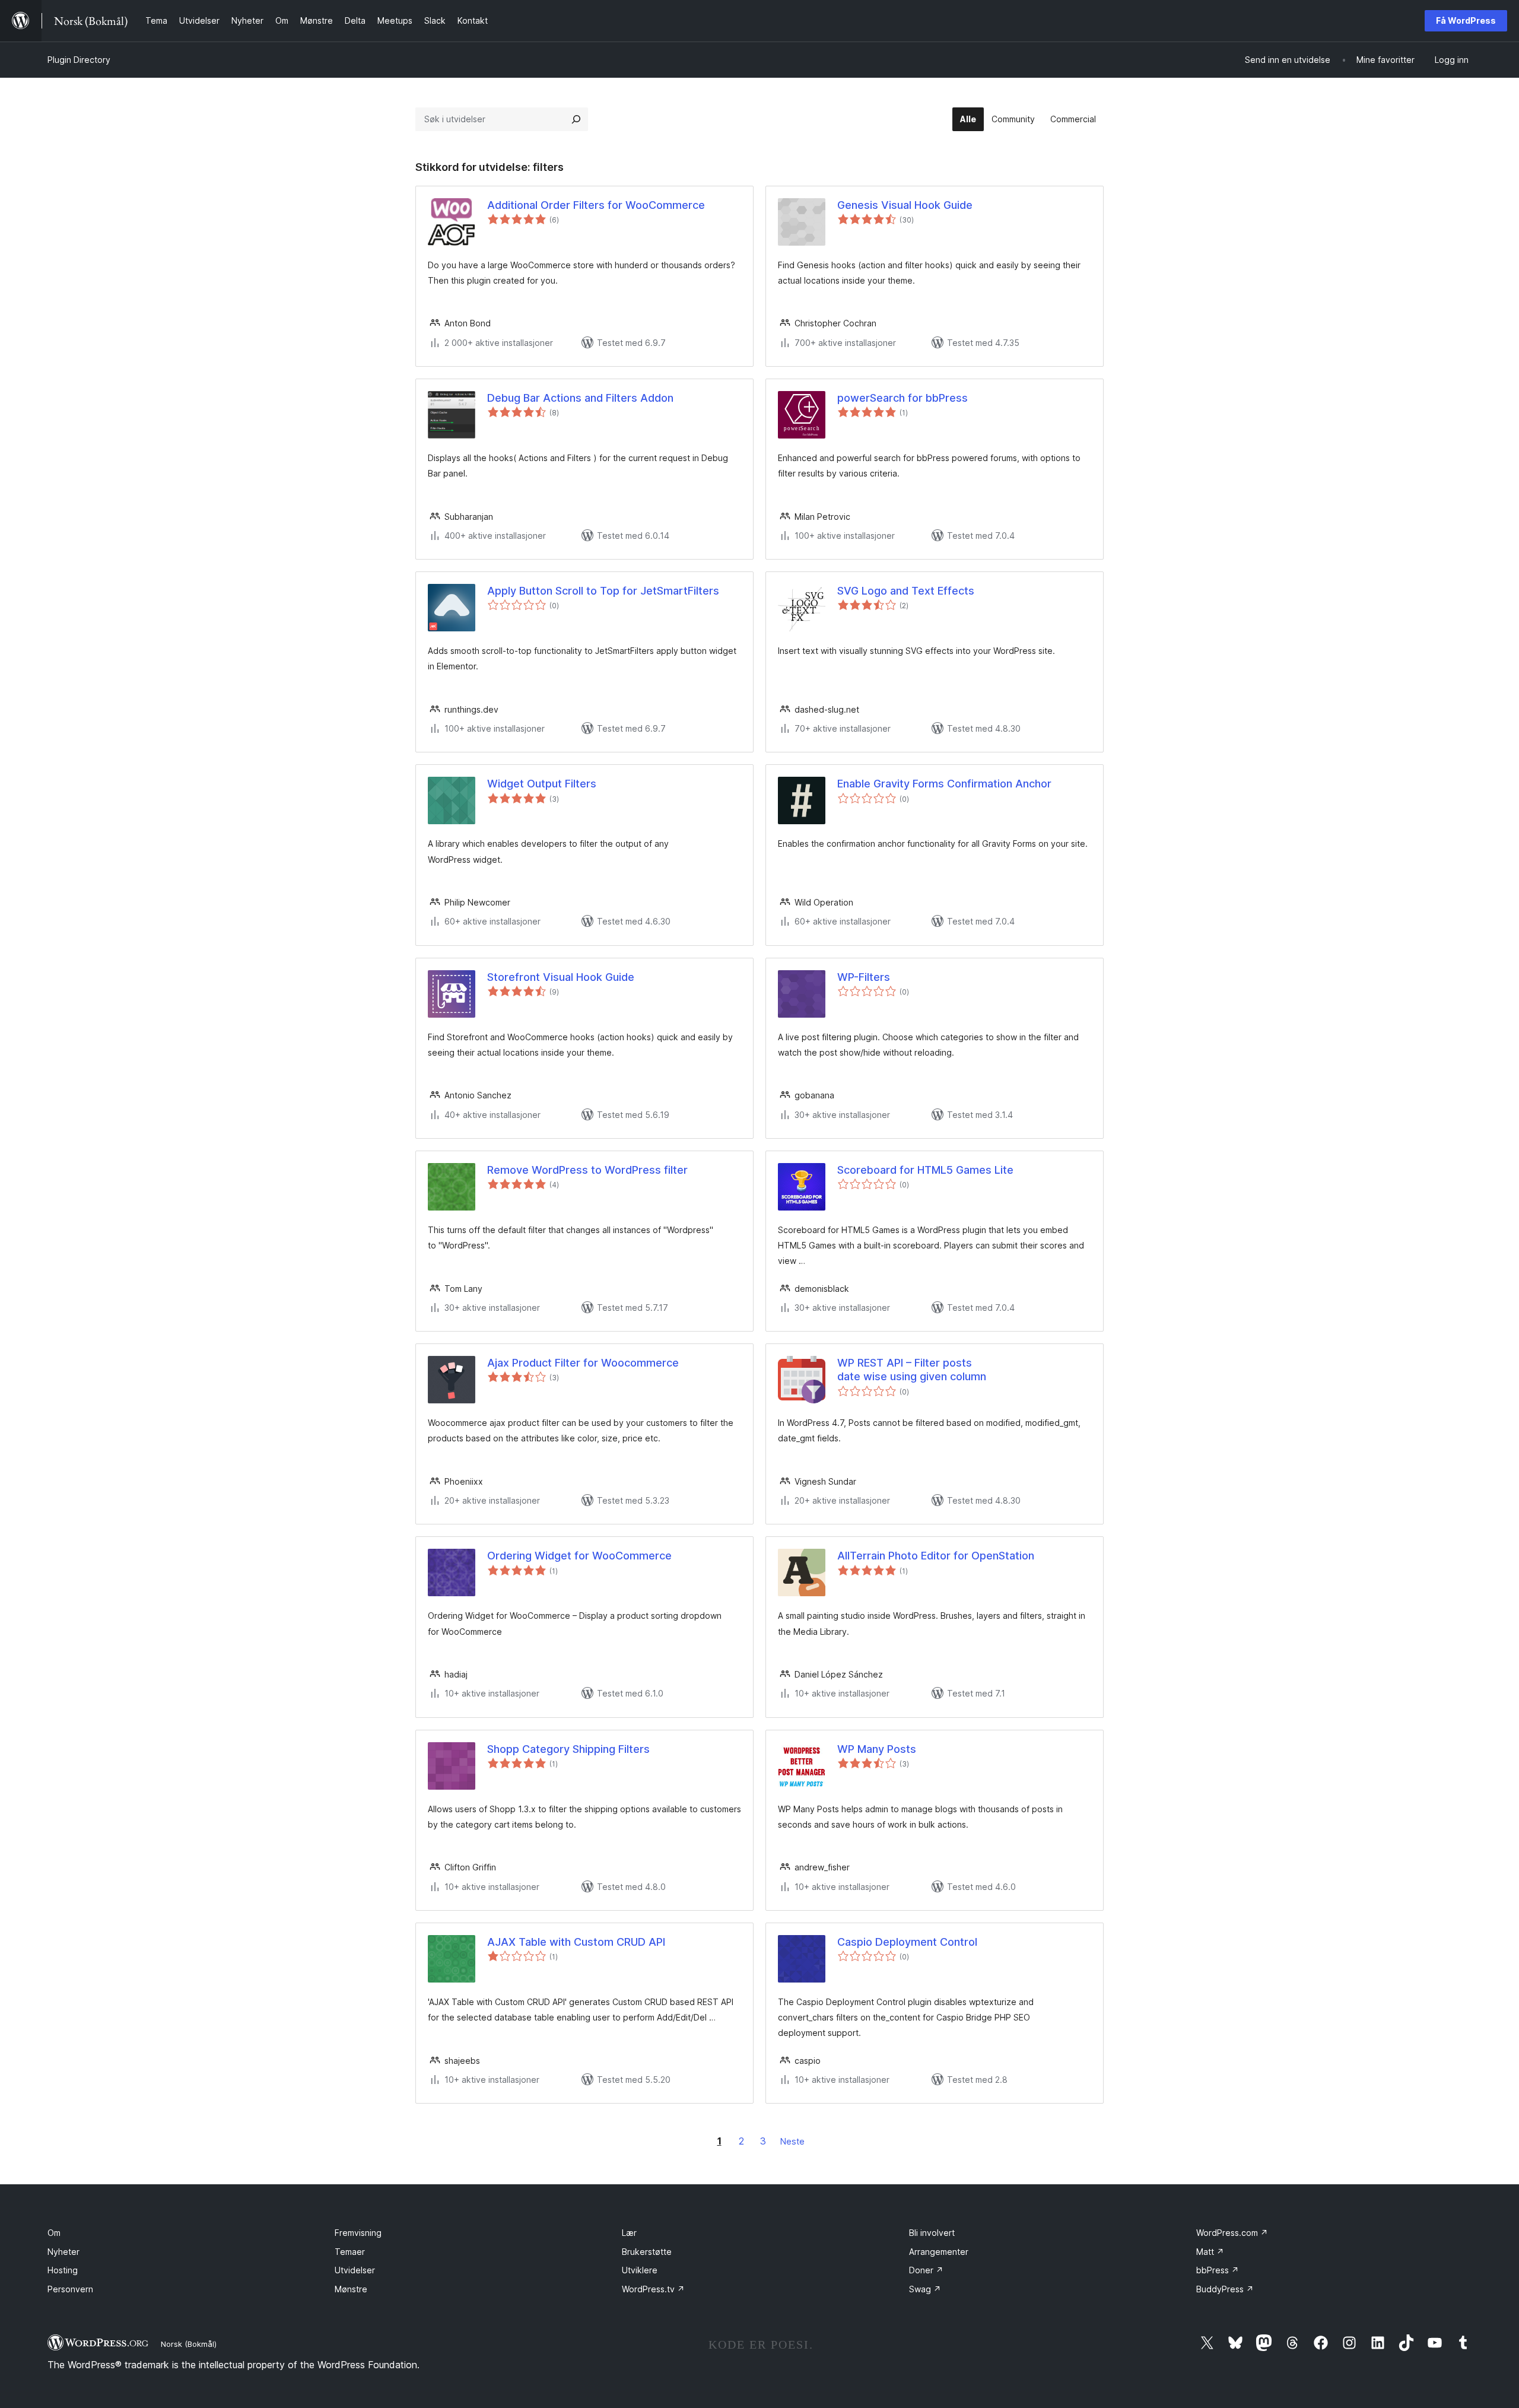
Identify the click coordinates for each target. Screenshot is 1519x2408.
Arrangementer (939, 2252)
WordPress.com (1232, 2233)
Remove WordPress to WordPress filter (587, 1170)
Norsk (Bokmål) (189, 2344)
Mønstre (351, 2289)
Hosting (63, 2270)
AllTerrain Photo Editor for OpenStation (936, 1556)
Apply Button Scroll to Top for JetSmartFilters (603, 591)
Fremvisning (358, 2233)
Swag (925, 2289)
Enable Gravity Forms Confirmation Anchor (944, 784)
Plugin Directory (79, 60)
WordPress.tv (653, 2289)
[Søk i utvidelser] (576, 119)
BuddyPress (1225, 2289)
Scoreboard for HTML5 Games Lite (925, 1170)
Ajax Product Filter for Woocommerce (583, 1363)
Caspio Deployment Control (907, 1942)
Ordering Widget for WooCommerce (579, 1556)
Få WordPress (1466, 20)
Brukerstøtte (647, 2252)
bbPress (1218, 2270)
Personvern (70, 2289)
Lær (629, 2233)
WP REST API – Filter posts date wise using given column (912, 1370)
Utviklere (640, 2270)
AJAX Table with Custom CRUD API (576, 1942)
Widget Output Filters (542, 784)
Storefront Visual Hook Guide (561, 977)
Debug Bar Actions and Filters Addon (580, 398)
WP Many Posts (877, 1749)
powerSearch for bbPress (902, 398)
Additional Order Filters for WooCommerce (596, 205)
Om (54, 2233)
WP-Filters (864, 977)
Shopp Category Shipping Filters (568, 1749)
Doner (926, 2270)
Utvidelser (355, 2270)
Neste (792, 2141)
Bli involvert (932, 2233)
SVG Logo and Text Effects (906, 591)
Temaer (350, 2252)
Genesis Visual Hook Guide (905, 205)
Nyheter (63, 2252)
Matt (1210, 2252)
